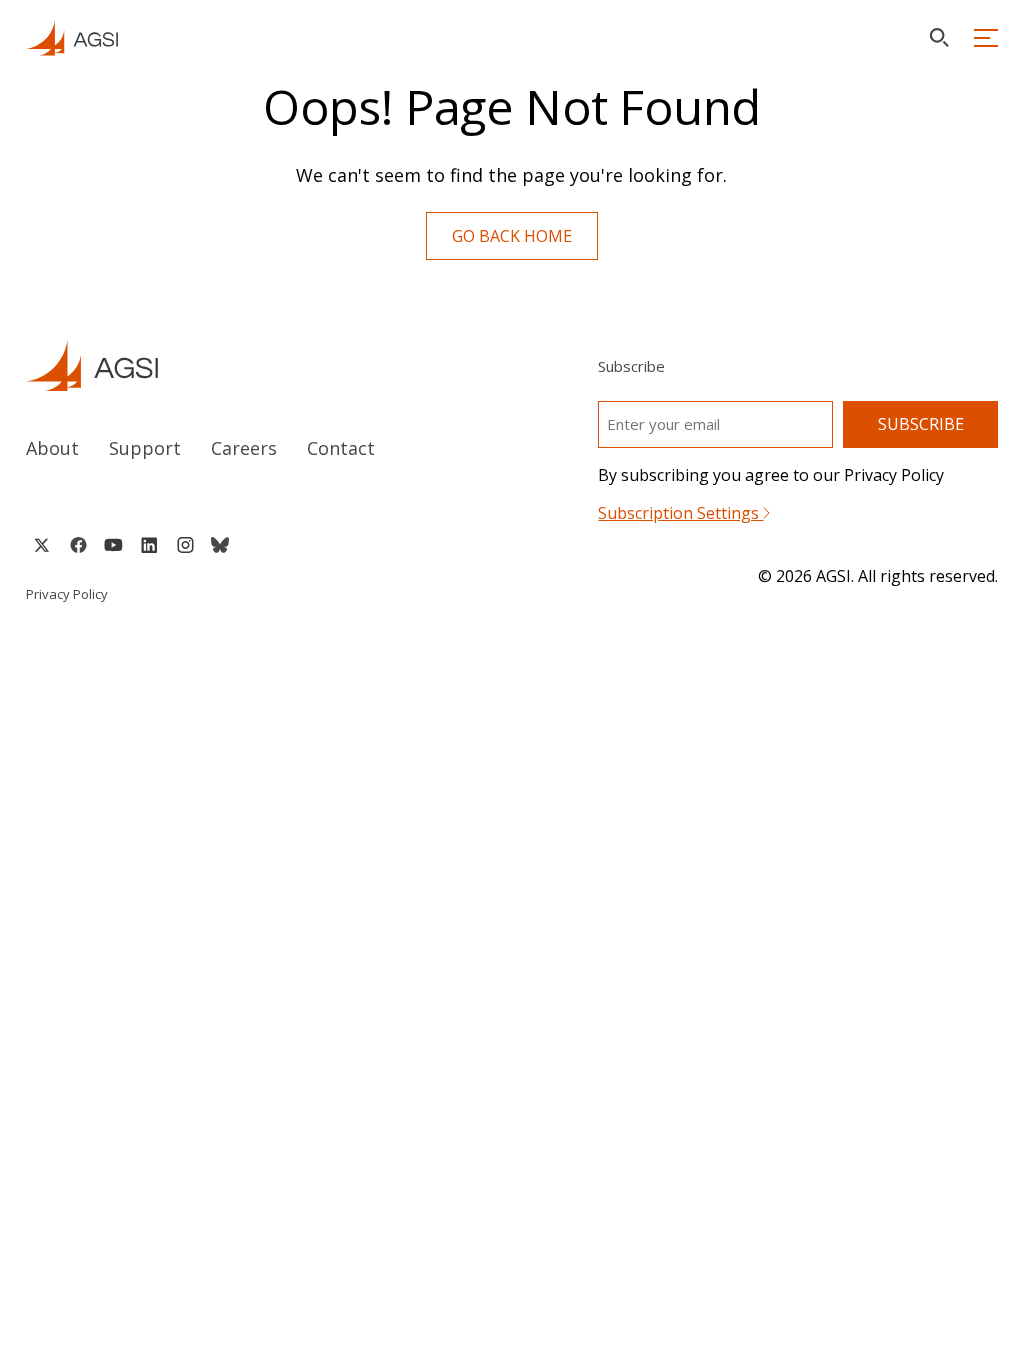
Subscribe (921, 424)
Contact (341, 448)
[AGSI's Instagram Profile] (185, 545)
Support (145, 448)
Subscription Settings (680, 513)
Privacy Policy (67, 594)
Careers (244, 448)
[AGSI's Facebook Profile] (77, 545)
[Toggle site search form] (939, 37)
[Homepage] (72, 38)
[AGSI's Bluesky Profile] (220, 545)
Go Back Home (512, 236)
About (52, 448)
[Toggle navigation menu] (986, 38)
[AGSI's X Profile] (41, 545)
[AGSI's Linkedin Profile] (149, 545)
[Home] (250, 365)
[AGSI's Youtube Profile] (113, 545)
